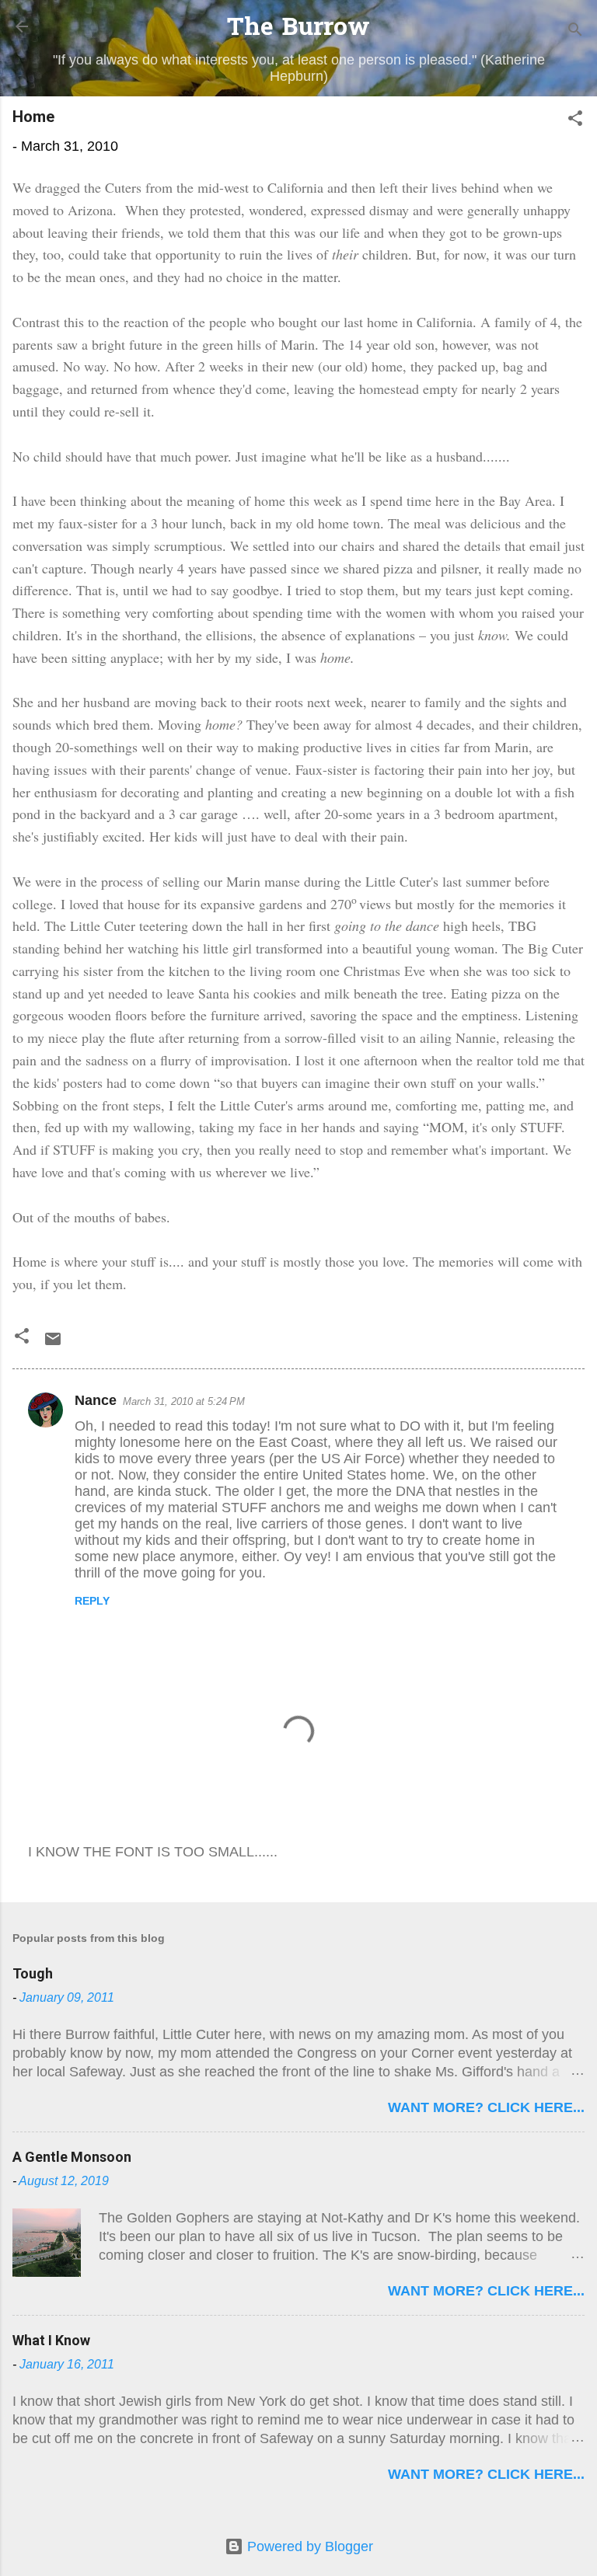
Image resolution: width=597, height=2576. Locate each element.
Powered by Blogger (308, 2546)
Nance (96, 1400)
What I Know (51, 2340)
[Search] (575, 31)
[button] (575, 120)
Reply (92, 1601)
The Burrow (298, 29)
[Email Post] (53, 1344)
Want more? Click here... (486, 2107)
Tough (33, 1973)
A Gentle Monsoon (72, 2157)
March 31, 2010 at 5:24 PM (184, 1401)
